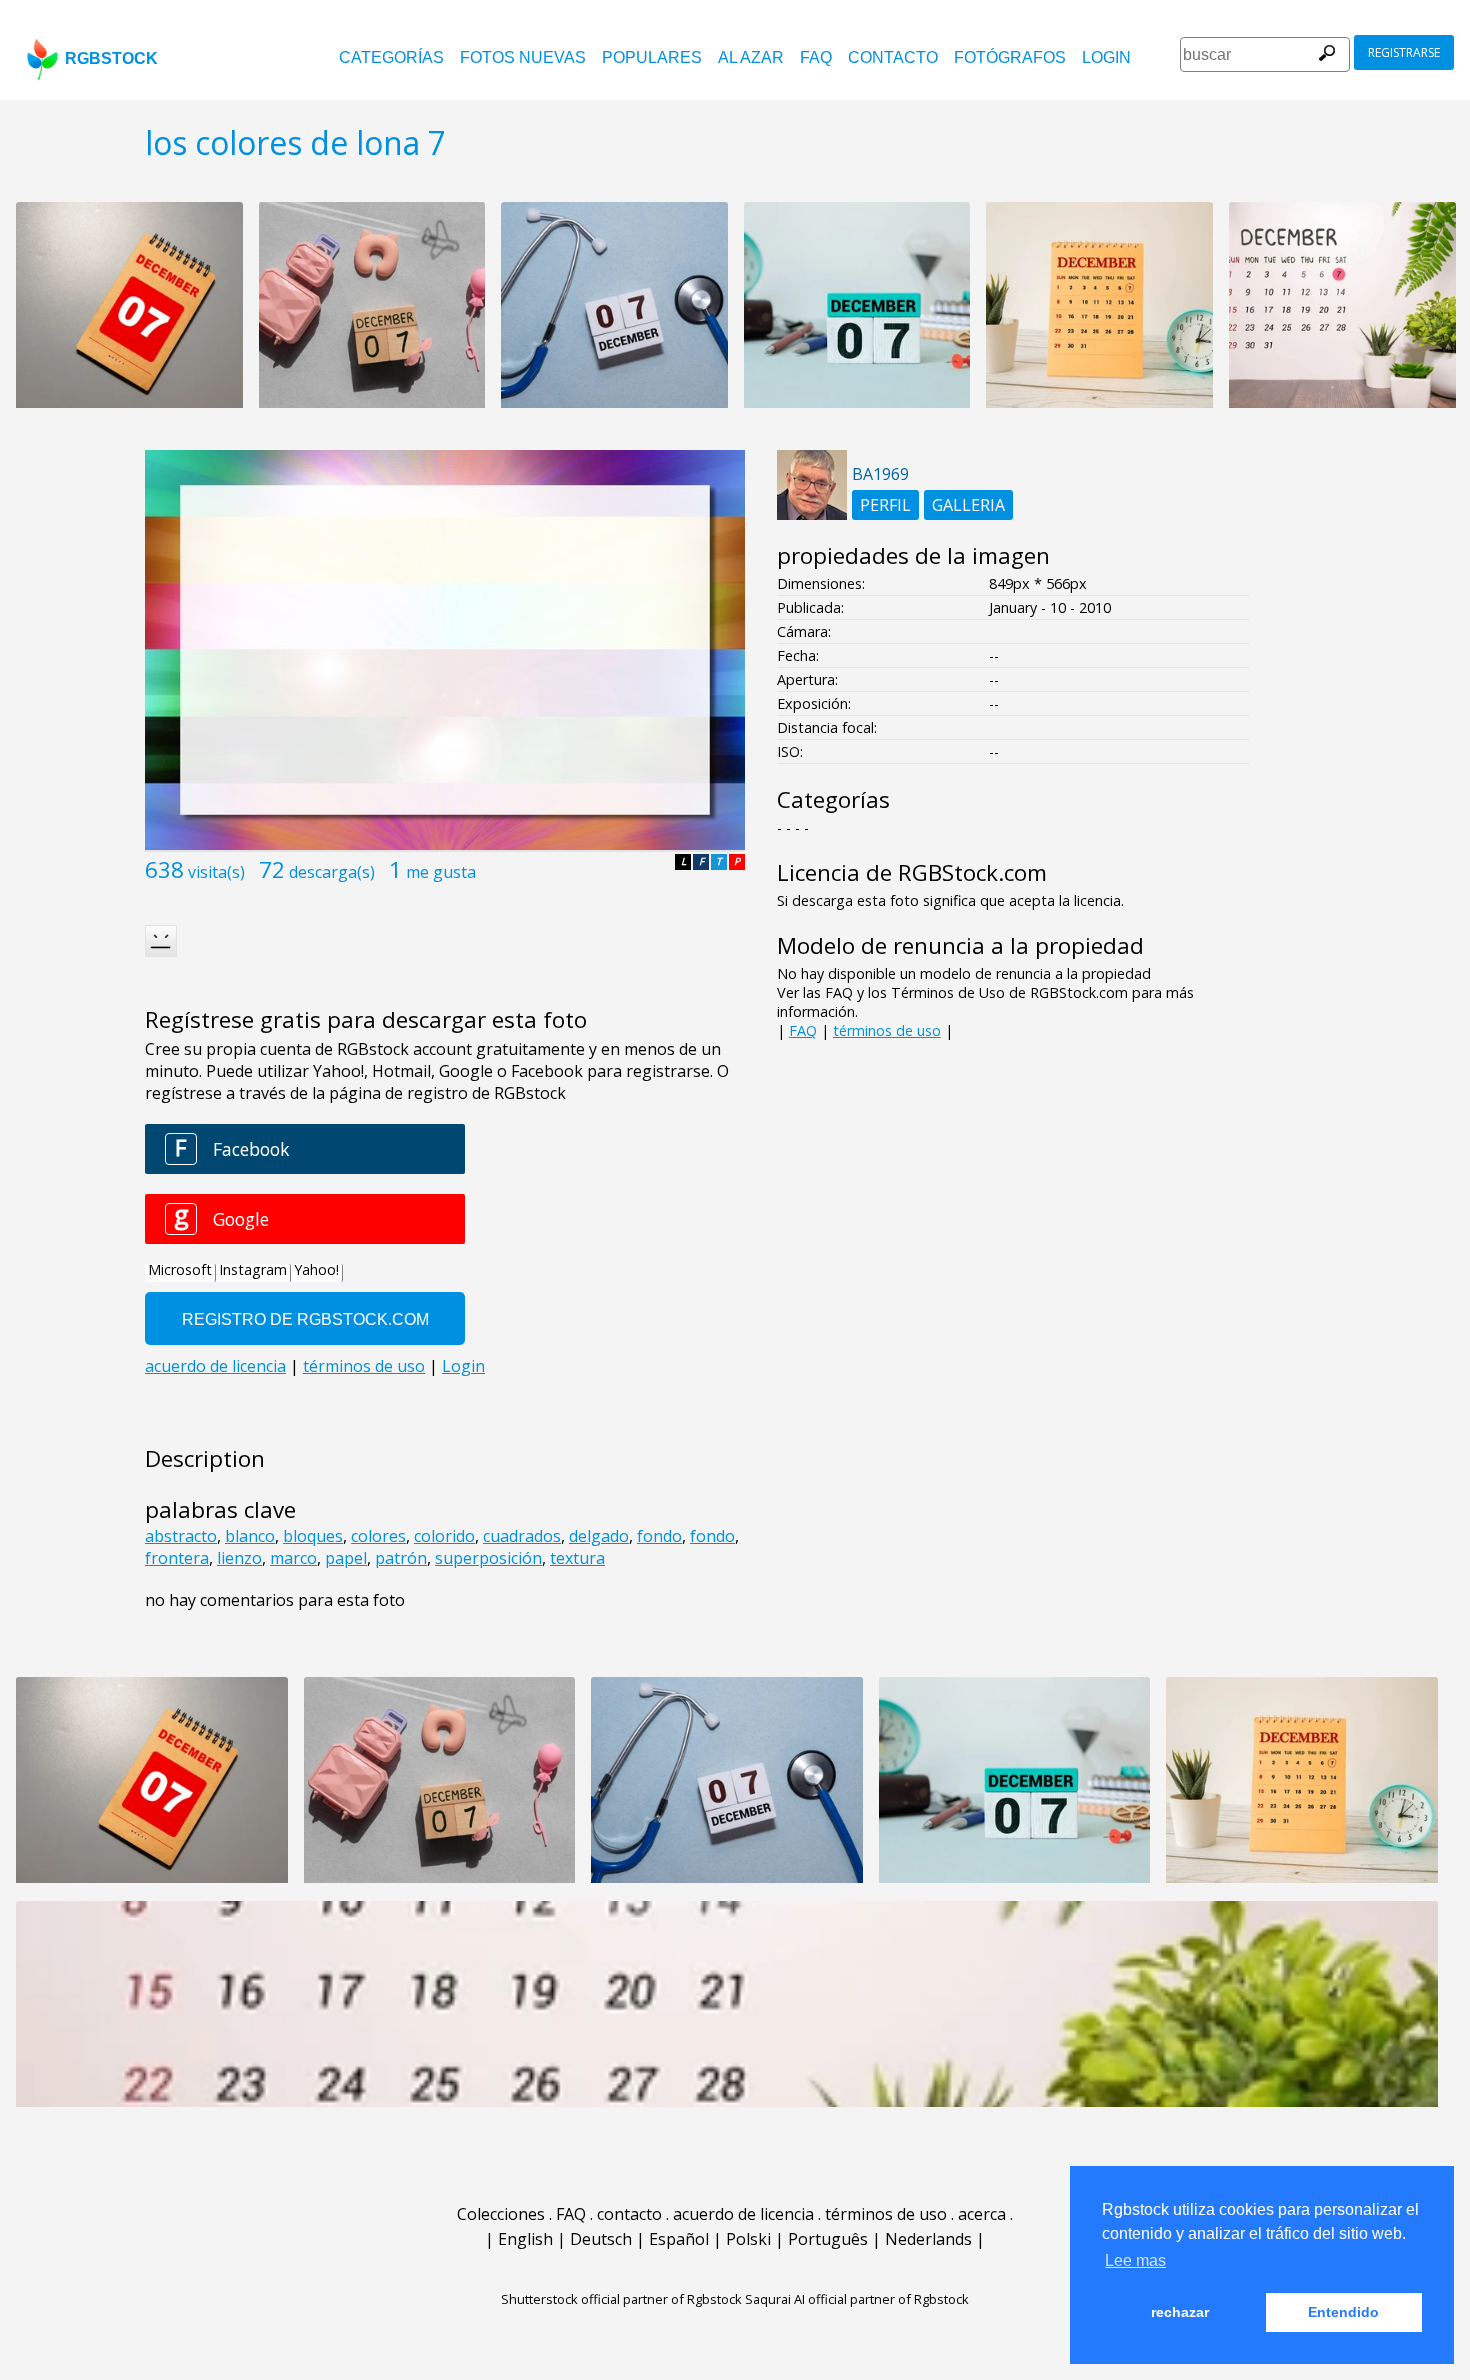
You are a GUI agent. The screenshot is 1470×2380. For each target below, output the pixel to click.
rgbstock (111, 58)
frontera (177, 1558)
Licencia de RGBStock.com (912, 872)
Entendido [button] (1343, 2312)
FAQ (816, 57)
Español (679, 2239)
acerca (982, 2214)
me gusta (441, 872)
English (525, 2239)
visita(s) (216, 872)
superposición (488, 1558)
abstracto (181, 1536)
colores (378, 1536)
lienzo (239, 1558)
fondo (659, 1536)
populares (652, 57)
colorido (444, 1536)
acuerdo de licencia (743, 2214)
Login (1106, 57)
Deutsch (601, 2239)
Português (828, 2239)
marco (293, 1558)
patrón (401, 1558)
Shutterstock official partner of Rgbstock (621, 2299)
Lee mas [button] (1135, 2260)
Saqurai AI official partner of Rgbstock (857, 2299)
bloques (313, 1536)
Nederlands (928, 2239)
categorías (391, 57)
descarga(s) (332, 872)
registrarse (1404, 52)
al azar (751, 57)
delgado (599, 1536)
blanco (250, 1536)
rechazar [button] (1180, 2312)
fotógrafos (1010, 57)
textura (577, 1558)
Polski (748, 2239)
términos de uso (887, 1030)
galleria (968, 505)
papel (346, 1558)
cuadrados (522, 1536)
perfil (885, 505)
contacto (893, 57)
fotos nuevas (523, 57)
